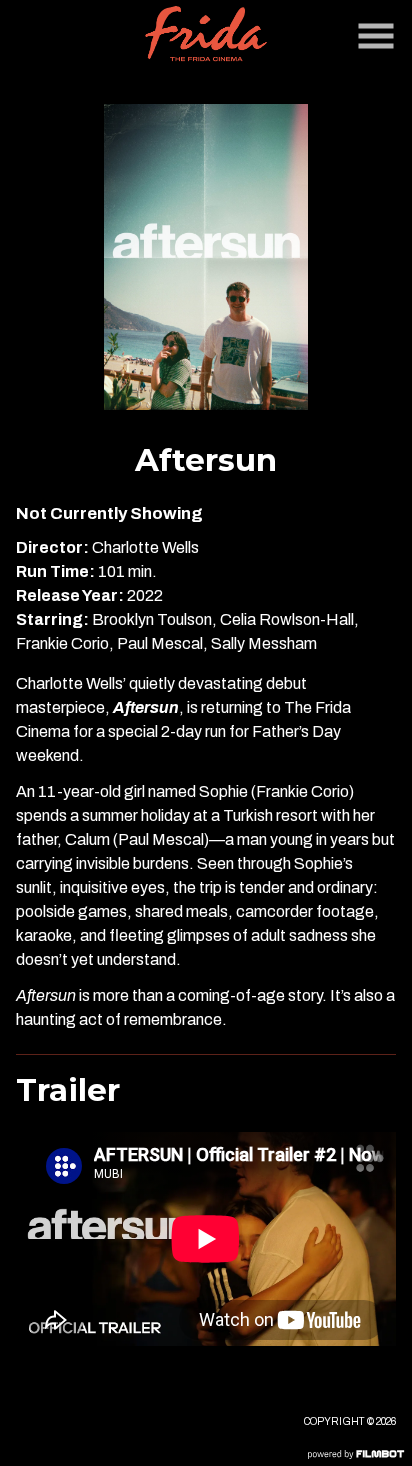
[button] (376, 36)
